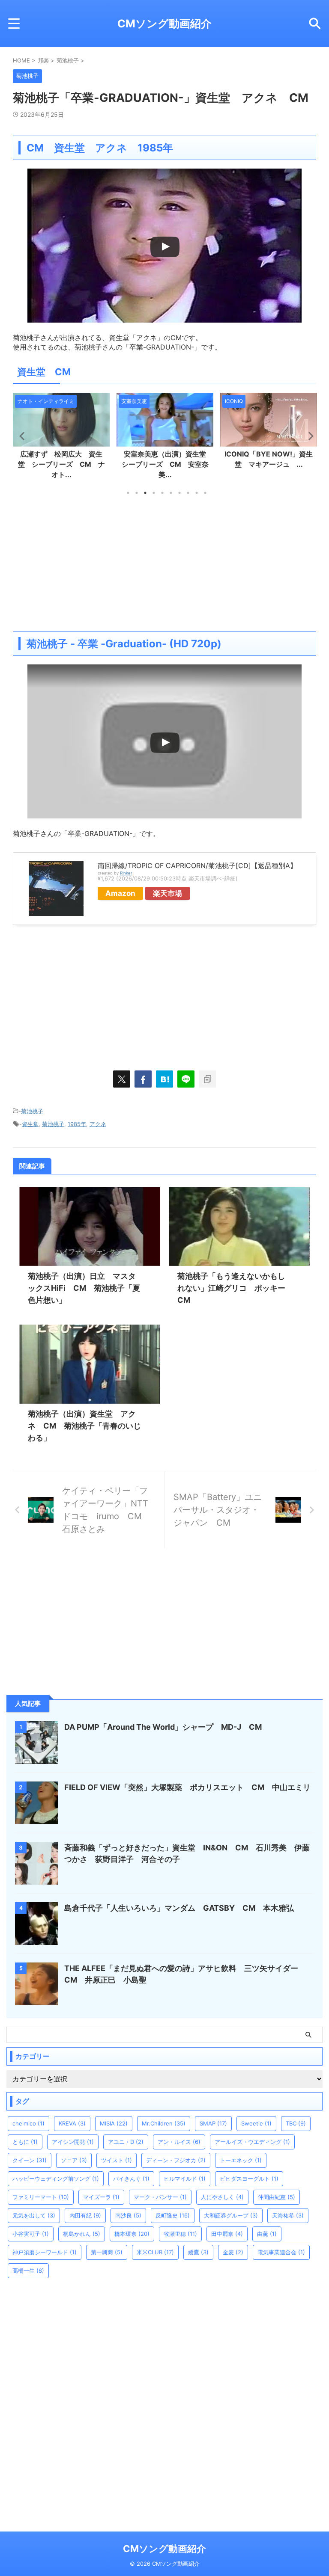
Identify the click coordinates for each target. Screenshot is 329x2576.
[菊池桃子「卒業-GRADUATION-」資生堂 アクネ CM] (164, 1079)
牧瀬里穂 (180, 2234)
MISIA (114, 2123)
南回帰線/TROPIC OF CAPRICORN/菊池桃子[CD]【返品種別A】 (197, 866)
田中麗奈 (227, 2234)
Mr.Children (164, 2123)
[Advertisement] (164, 563)
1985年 (77, 1124)
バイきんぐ (131, 2179)
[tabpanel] (61, 439)
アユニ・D (126, 2142)
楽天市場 (167, 893)
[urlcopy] (207, 1079)
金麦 (233, 2252)
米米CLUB (155, 2252)
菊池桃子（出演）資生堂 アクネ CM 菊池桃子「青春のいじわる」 (84, 1426)
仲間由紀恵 (277, 2197)
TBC (296, 2123)
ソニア (74, 2160)
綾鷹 (198, 2252)
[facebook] (143, 1079)
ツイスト (117, 2160)
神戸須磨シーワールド (45, 2252)
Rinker (126, 873)
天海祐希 (288, 2215)
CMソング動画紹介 (164, 24)
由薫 (267, 2234)
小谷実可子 (31, 2234)
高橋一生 (28, 2271)
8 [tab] (188, 493)
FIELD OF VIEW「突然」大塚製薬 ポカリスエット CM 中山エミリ (187, 1787)
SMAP (213, 2123)
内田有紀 (85, 2215)
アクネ (98, 1124)
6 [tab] (171, 493)
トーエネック (241, 2160)
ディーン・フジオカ (176, 2160)
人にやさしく (222, 2197)
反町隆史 (173, 2215)
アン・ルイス (179, 2142)
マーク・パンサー (160, 2197)
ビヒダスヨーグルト (249, 2179)
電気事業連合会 (281, 2252)
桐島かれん (82, 2234)
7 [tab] (179, 493)
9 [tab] (197, 493)
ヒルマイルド (185, 2179)
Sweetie (256, 2123)
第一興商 (107, 2252)
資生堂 (30, 1124)
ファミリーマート (41, 2197)
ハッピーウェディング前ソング (56, 2179)
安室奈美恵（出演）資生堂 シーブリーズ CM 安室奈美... (64, 464)
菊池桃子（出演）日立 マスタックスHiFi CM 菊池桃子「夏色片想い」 (84, 1288)
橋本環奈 (132, 2234)
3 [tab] (145, 493)
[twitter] (122, 1079)
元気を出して (34, 2215)
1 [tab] (128, 493)
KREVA (72, 2123)
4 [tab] (154, 493)
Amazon (120, 893)
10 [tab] (205, 493)
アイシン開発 (73, 2142)
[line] (186, 1079)
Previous (21, 436)
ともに (25, 2142)
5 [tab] (162, 493)
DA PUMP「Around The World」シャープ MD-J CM (163, 1727)
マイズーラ (101, 2197)
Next (308, 436)
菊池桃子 (32, 1111)
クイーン (30, 2160)
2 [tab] (137, 493)
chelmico (28, 2123)
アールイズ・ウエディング (252, 2142)
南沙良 (128, 2215)
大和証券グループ (231, 2215)
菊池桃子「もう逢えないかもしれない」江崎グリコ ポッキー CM (235, 1288)
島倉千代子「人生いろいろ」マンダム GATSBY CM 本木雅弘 (179, 1908)
